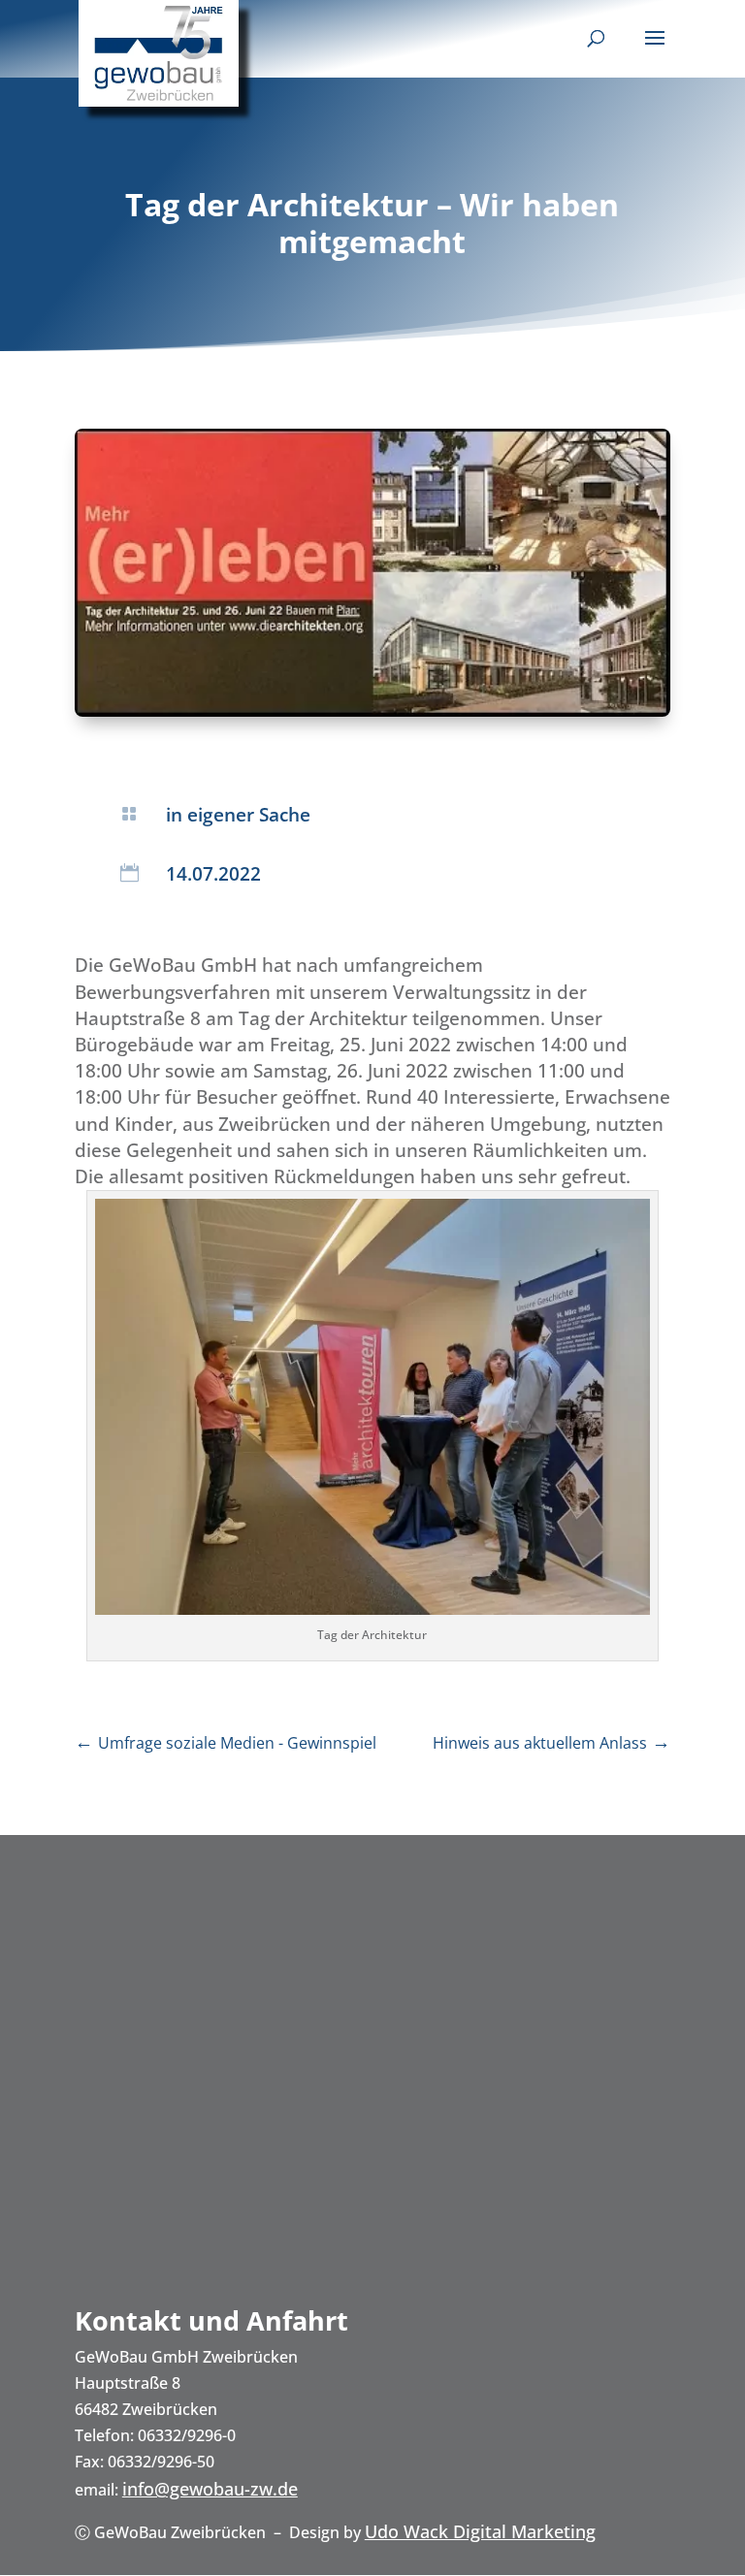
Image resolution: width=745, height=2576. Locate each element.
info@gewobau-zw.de (210, 2489)
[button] (655, 50)
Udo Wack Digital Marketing (480, 2531)
